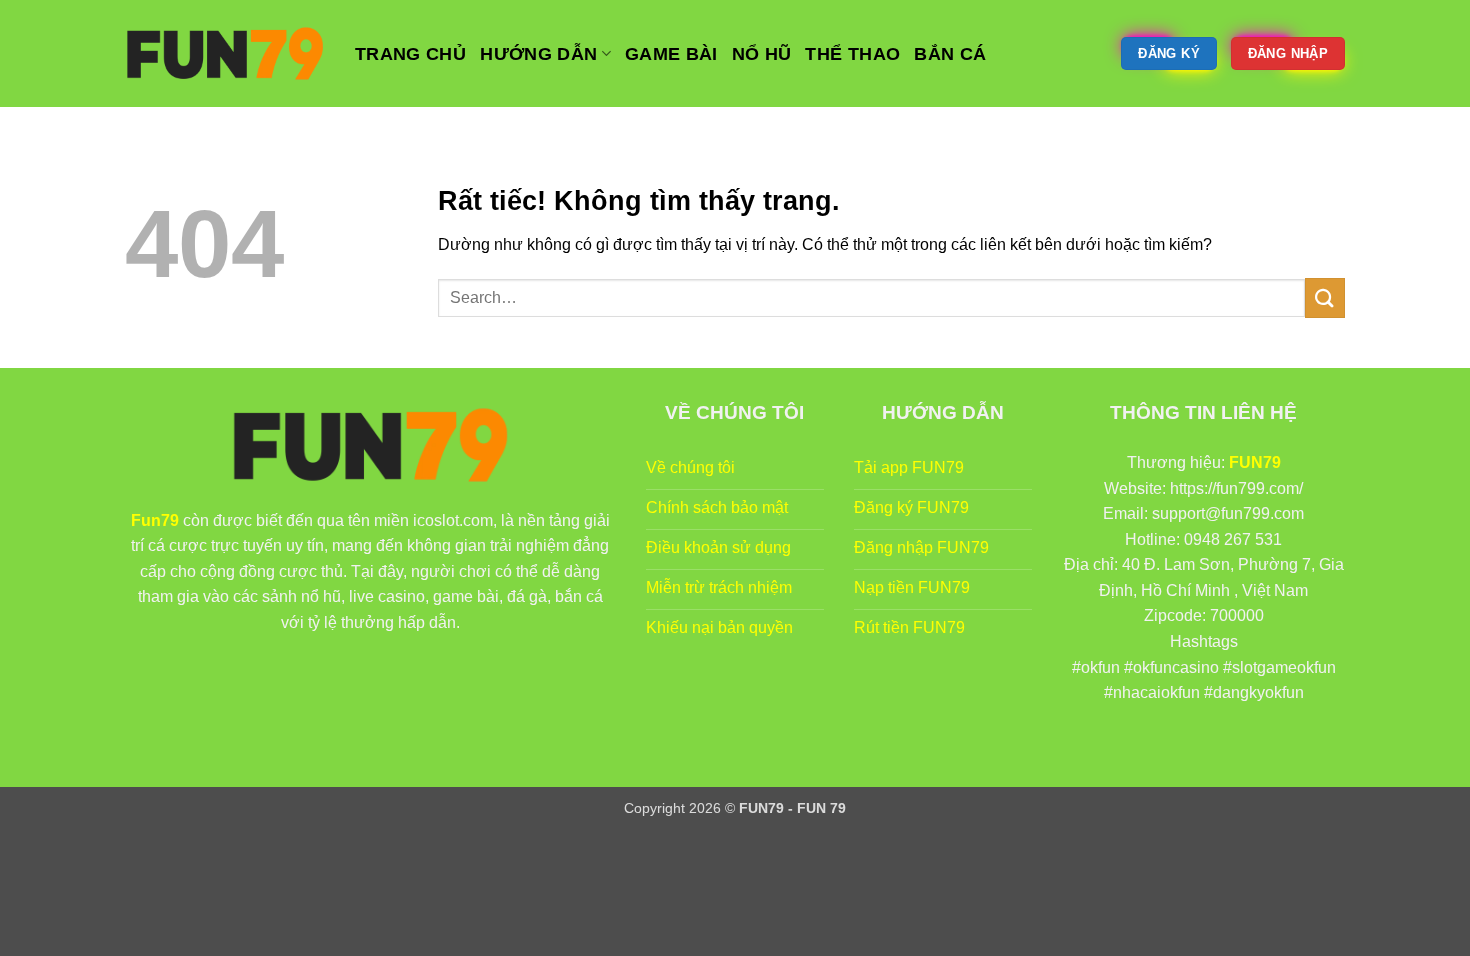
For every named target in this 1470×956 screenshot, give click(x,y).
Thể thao (852, 54)
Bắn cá (950, 54)
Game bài (671, 54)
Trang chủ (410, 54)
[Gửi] (1325, 297)
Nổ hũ (762, 54)
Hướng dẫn (538, 54)
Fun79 (155, 520)
